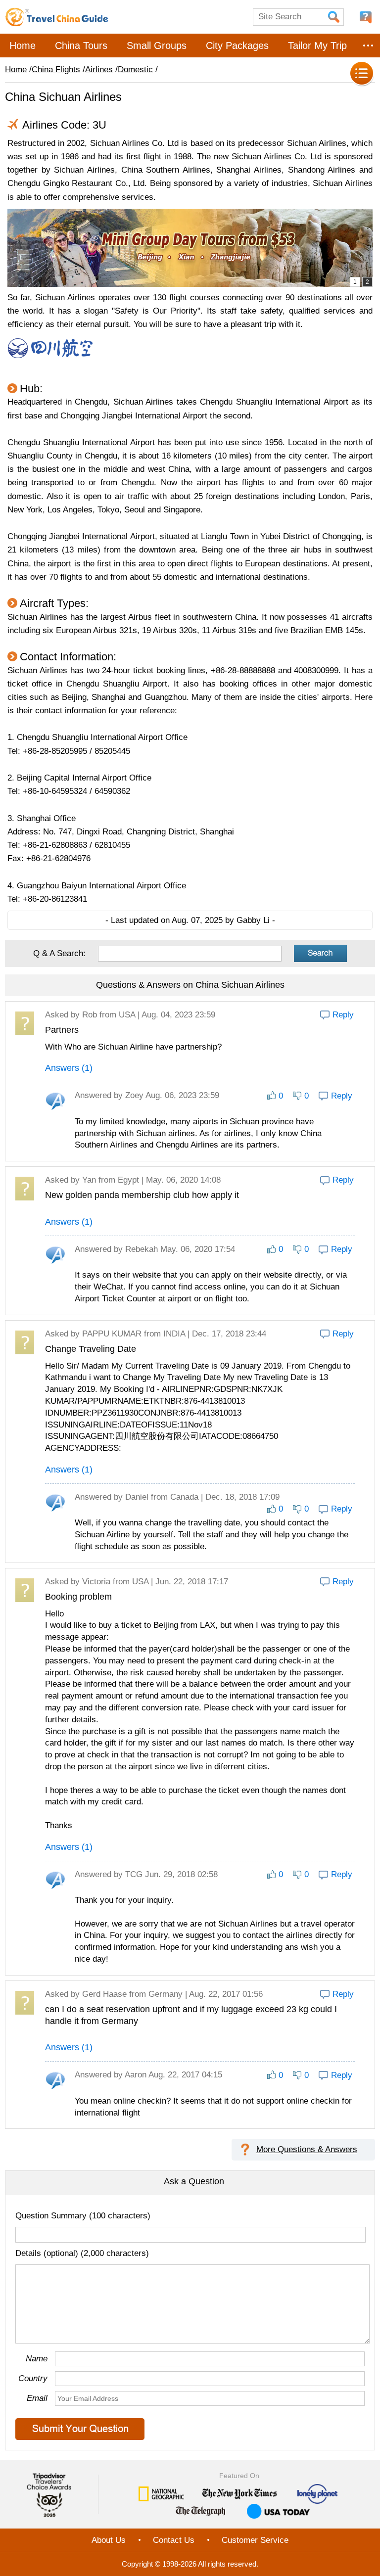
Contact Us (174, 2540)
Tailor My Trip (317, 46)
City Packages (237, 46)
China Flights (56, 69)
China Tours (81, 46)
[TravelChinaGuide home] (57, 17)
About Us (109, 2540)
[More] (368, 46)
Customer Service (255, 2540)
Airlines (99, 69)
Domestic (135, 69)
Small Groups (157, 46)
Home (23, 46)
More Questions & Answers (307, 2149)
